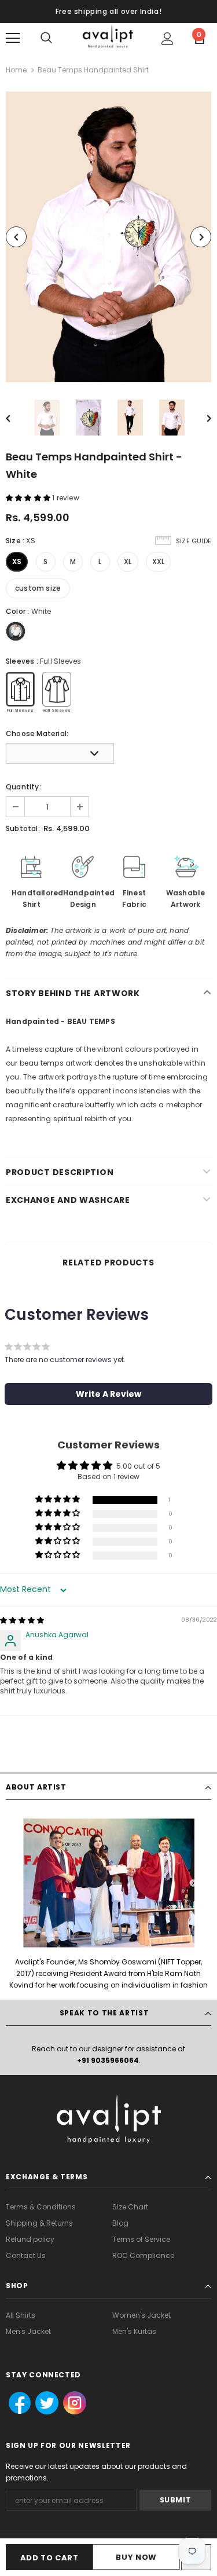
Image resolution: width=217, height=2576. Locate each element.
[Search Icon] (46, 38)
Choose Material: (37, 733)
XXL (159, 561)
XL (128, 561)
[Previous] (16, 237)
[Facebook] (16, 2403)
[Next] (201, 237)
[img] (22, 1620)
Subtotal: (23, 828)
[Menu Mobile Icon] (13, 38)
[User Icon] (168, 39)
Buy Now (136, 2557)
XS (17, 561)
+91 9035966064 (108, 2060)
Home (16, 70)
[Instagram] (73, 2403)
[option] (108, 237)
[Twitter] (43, 2403)
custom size (38, 588)
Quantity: (23, 787)
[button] (29, 498)
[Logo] (108, 38)
